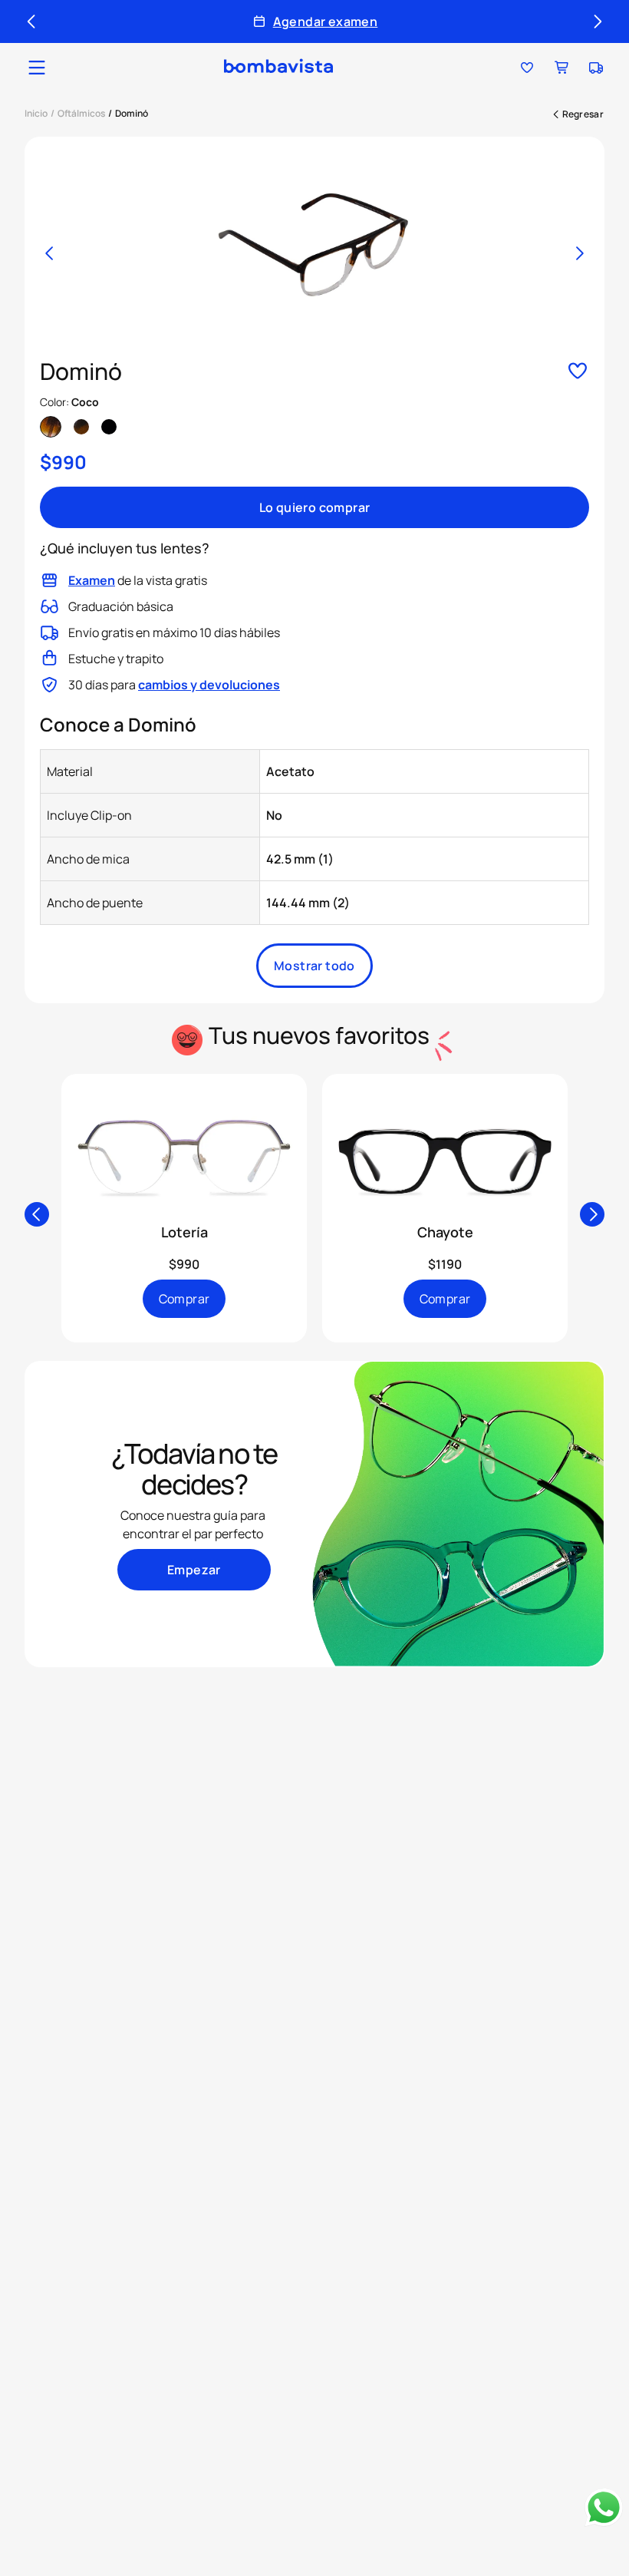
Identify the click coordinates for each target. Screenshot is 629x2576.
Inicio (36, 113)
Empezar (194, 1570)
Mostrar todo (314, 966)
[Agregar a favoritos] (578, 372)
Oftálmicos (81, 113)
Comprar (184, 1299)
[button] (37, 68)
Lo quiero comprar (315, 507)
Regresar (583, 114)
